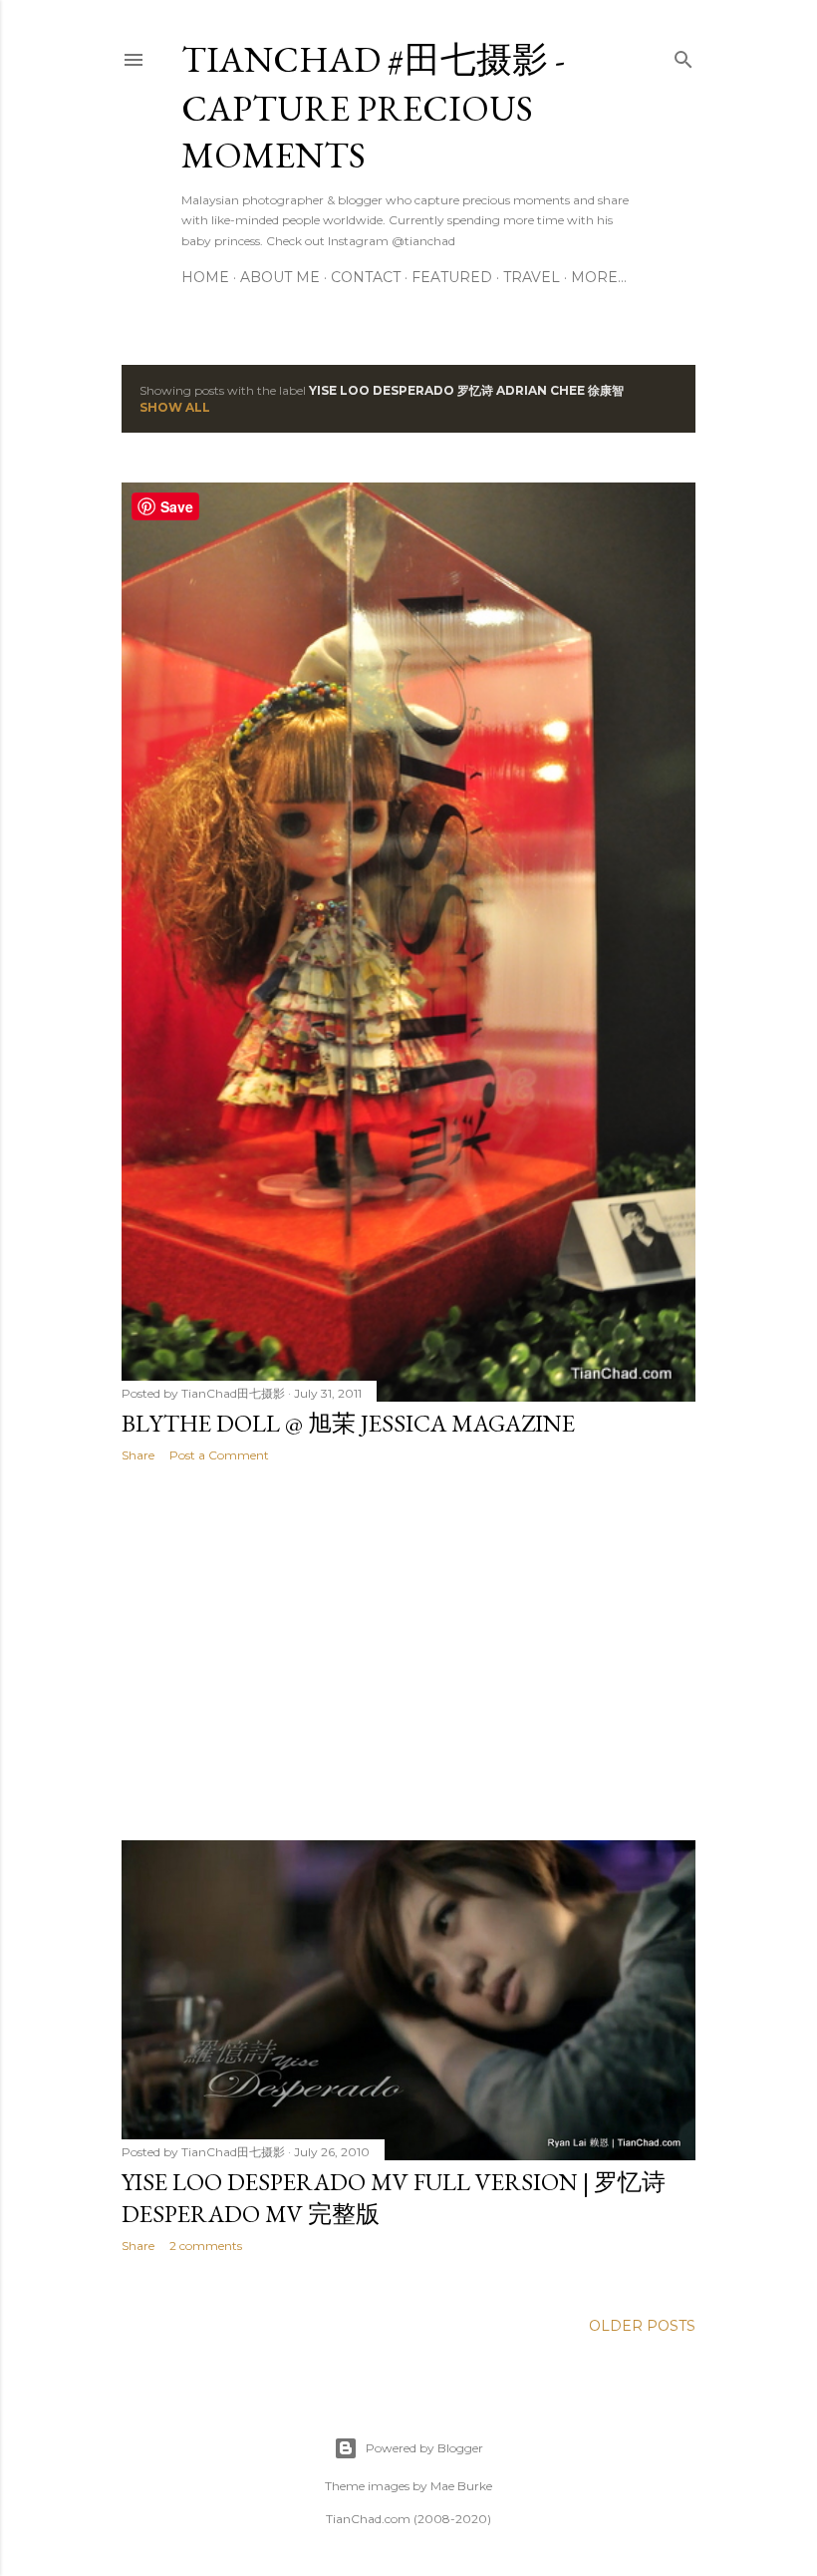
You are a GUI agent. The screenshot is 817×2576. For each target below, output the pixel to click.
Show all (175, 407)
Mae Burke (461, 2486)
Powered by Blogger (424, 2448)
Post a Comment (219, 1455)
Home (205, 277)
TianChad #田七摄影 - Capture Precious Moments (373, 107)
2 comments (206, 2246)
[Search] (683, 55)
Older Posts (642, 2326)
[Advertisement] (408, 1652)
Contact (366, 277)
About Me (280, 277)
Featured (452, 277)
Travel (532, 277)
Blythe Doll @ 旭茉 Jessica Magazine (348, 1423)
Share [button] (138, 1455)
